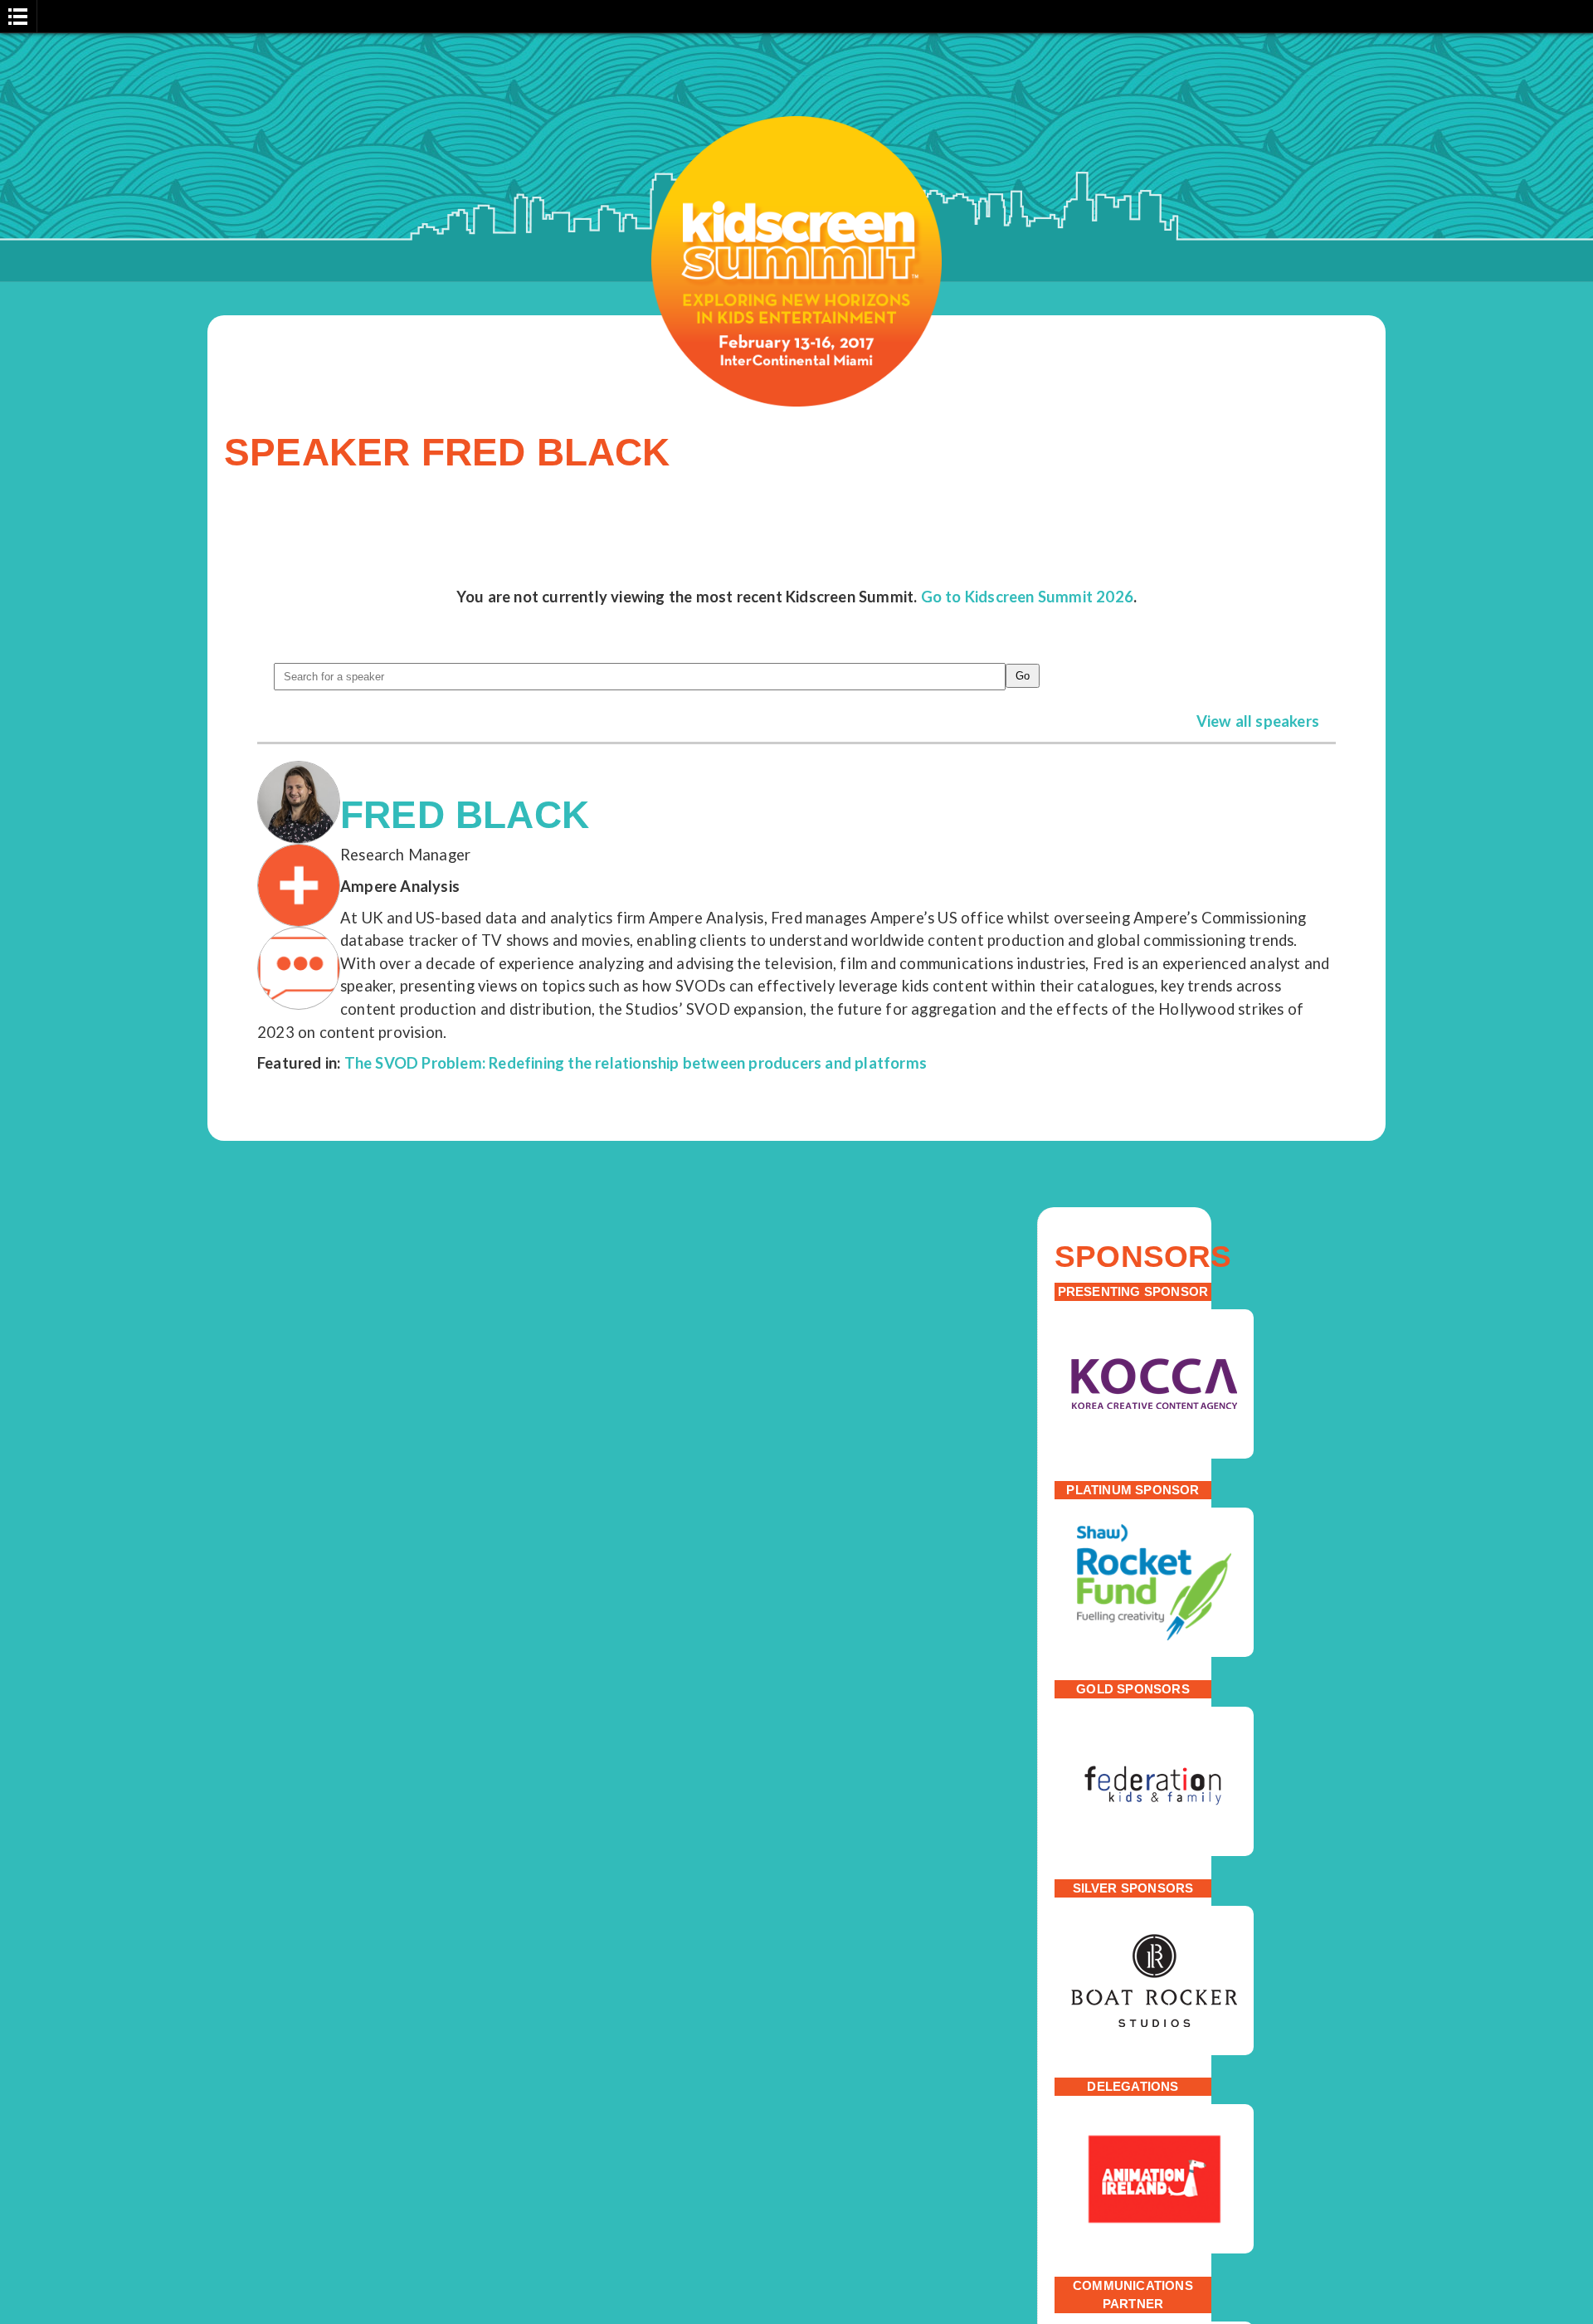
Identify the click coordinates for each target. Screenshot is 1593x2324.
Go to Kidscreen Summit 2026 (1027, 597)
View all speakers (1258, 721)
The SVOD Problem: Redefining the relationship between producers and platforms (636, 1063)
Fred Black (465, 815)
